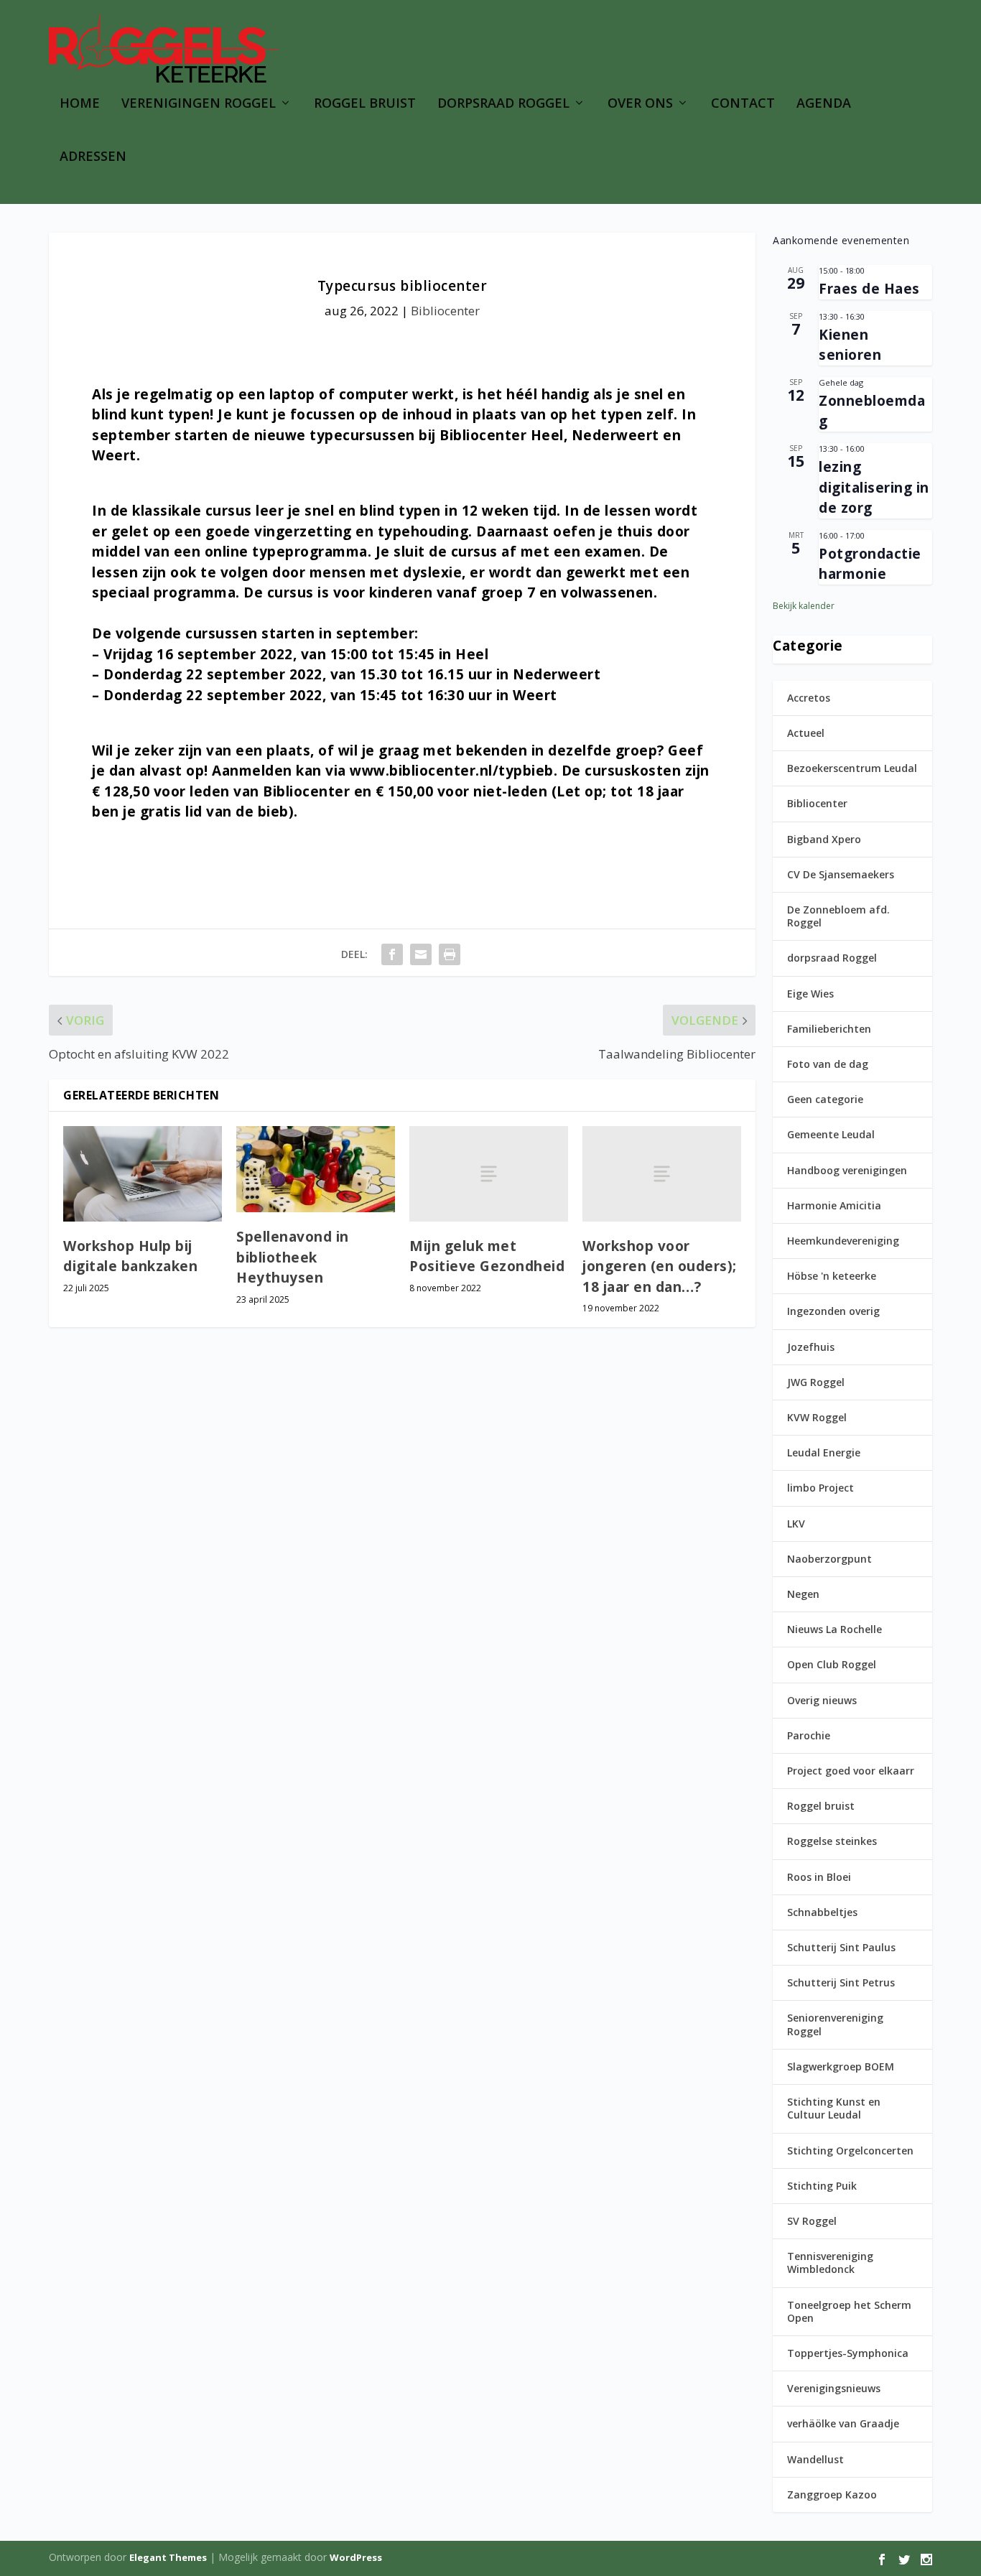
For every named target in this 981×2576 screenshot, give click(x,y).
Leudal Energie (824, 1452)
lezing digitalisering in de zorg (874, 487)
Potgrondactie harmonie (870, 564)
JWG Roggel (816, 1382)
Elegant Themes (168, 2557)
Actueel (806, 733)
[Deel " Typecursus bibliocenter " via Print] (450, 954)
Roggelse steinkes (832, 1841)
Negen (803, 1594)
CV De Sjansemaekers (841, 874)
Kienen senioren (850, 345)
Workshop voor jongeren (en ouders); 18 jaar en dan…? (660, 1266)
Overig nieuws (822, 1700)
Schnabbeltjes (822, 1912)
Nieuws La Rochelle (834, 1629)
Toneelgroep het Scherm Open (849, 2311)
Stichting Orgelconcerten (850, 2150)
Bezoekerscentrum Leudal (852, 768)
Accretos (809, 698)
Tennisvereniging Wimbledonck (830, 2263)
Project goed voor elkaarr (851, 1771)
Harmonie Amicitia (834, 1205)
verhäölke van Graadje (843, 2423)
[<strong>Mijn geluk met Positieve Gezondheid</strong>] (489, 1173)
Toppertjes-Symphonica (848, 2353)
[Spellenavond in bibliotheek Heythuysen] (316, 1169)
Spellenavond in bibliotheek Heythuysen (293, 1257)
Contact (743, 104)
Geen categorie (825, 1099)
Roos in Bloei (819, 1877)
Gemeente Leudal (831, 1134)
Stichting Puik (822, 2186)
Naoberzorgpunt (829, 1559)
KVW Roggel (817, 1417)
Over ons (640, 104)
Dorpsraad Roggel (503, 104)
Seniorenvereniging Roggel (835, 2024)
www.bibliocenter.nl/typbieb (452, 771)
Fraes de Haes (869, 289)
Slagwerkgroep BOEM (841, 2066)
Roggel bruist (821, 1806)
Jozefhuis (811, 1347)
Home (80, 104)
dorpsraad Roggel (832, 958)
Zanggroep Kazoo (832, 2494)
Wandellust (815, 2459)
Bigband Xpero (824, 839)
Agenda (824, 104)
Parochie (809, 1735)
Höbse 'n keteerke (832, 1276)
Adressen (93, 157)
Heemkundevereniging (843, 1241)
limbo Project (820, 1488)
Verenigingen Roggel (199, 104)
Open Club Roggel (832, 1664)
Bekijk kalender (804, 606)
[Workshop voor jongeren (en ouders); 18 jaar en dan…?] (662, 1173)
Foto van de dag (828, 1064)
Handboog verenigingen (847, 1170)
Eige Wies (810, 994)
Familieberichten (829, 1029)
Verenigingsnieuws (834, 2388)
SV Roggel (812, 2221)
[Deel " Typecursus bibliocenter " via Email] (421, 954)
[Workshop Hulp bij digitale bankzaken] (143, 1174)
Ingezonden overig (833, 1311)
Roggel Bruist (365, 104)
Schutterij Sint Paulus (841, 1947)
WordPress (356, 2557)
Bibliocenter (445, 311)
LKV (796, 1524)
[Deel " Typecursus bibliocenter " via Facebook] (392, 954)
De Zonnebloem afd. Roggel (838, 916)
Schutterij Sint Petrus (841, 1982)
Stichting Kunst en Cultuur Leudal (834, 2108)
